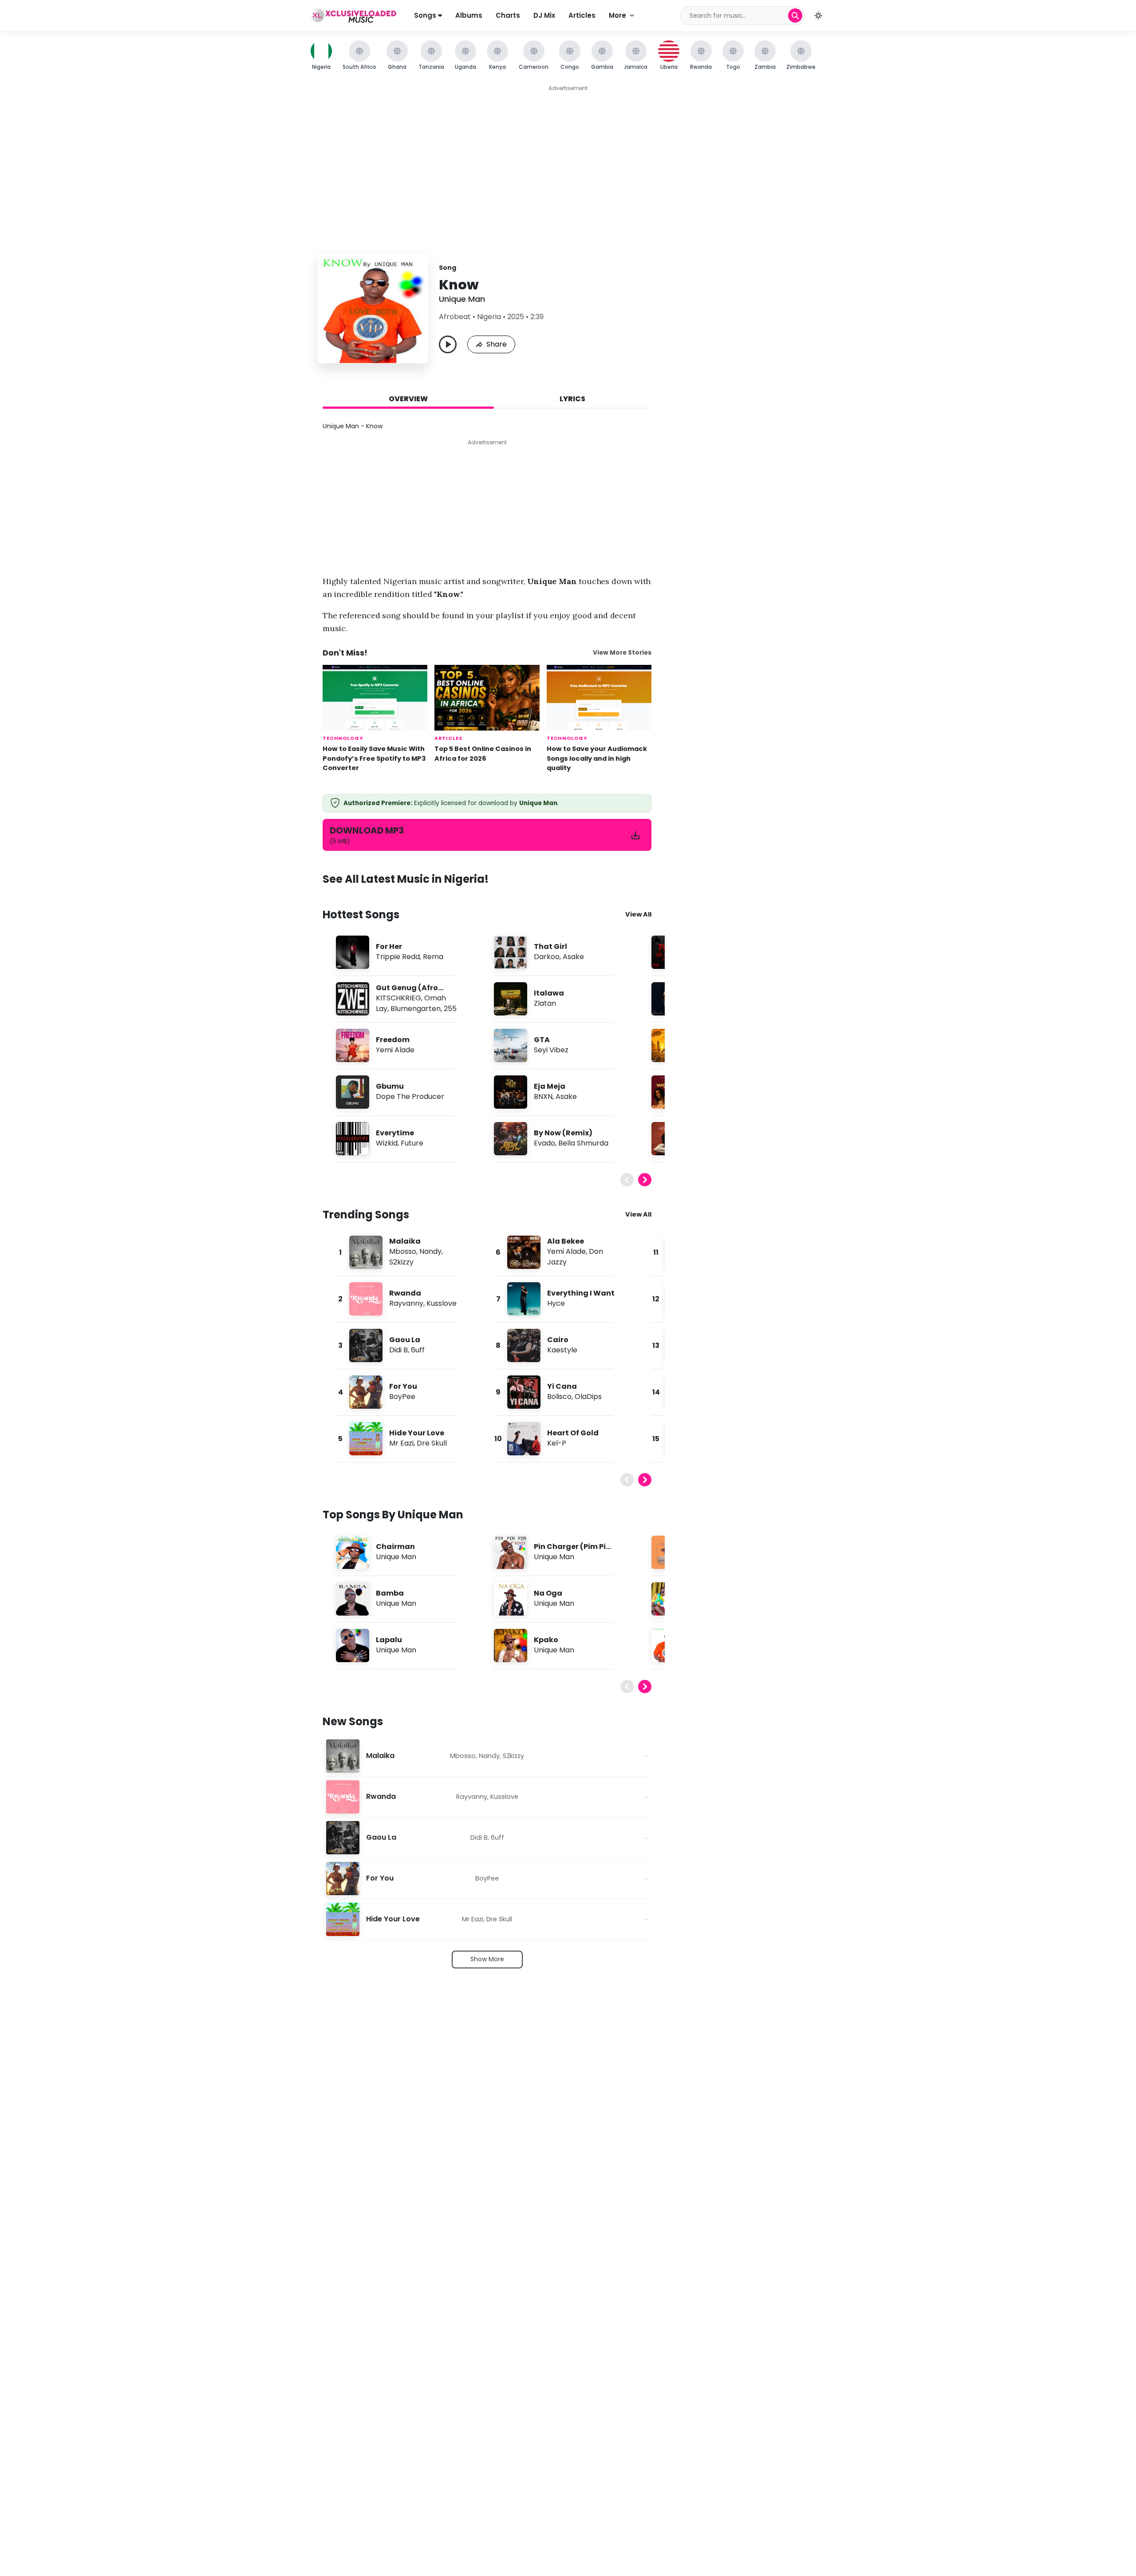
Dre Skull (432, 1443)
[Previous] (627, 1180)
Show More (487, 1959)
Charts (508, 15)
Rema (433, 957)
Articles (582, 15)
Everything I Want (581, 1293)
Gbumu (390, 1086)
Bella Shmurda (583, 1143)
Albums (469, 15)
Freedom (393, 1040)
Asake (573, 957)
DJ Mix (544, 15)
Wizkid (387, 1143)
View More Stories (622, 653)
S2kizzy (401, 1262)
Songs (426, 15)
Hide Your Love (417, 1433)
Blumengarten (416, 1009)
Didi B (398, 1350)
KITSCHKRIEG (398, 998)
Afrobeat (455, 317)
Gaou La (405, 1340)
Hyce (556, 1303)
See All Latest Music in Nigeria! (406, 879)
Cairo (558, 1340)
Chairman (395, 1547)
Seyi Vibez (551, 1050)
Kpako (546, 1640)
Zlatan (545, 1003)
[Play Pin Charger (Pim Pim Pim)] (510, 1552)
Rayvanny (406, 1303)
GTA (542, 1040)
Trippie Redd (398, 957)
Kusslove (442, 1303)
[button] (818, 16)
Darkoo (547, 957)
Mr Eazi (401, 1443)
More (617, 15)
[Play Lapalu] (352, 1645)
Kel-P (557, 1443)
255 (450, 1009)
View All (638, 914)
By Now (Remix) (563, 1133)
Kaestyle (562, 1350)
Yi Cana (562, 1386)
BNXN (543, 1096)
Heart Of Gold (573, 1433)
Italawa (549, 993)
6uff (418, 1350)
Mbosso (403, 1251)
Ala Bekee (566, 1241)
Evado (544, 1143)
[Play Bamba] (352, 1599)
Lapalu (389, 1640)
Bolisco (559, 1397)
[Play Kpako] (510, 1645)
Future (412, 1143)
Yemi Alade (395, 1050)
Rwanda (405, 1293)
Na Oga (548, 1593)
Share (497, 344)
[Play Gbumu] (352, 1092)
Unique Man (462, 299)
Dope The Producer (410, 1096)
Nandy (430, 1251)
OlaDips (588, 1397)
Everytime (395, 1133)
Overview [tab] (408, 399)
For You (403, 1386)
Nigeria (489, 317)
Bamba (390, 1593)
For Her (389, 946)
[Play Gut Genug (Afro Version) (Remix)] (352, 999)
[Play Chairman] (352, 1552)
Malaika (405, 1241)
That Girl (550, 946)
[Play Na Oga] (510, 1599)
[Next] (645, 1180)
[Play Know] (448, 344)
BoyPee (402, 1397)
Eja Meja (550, 1086)
